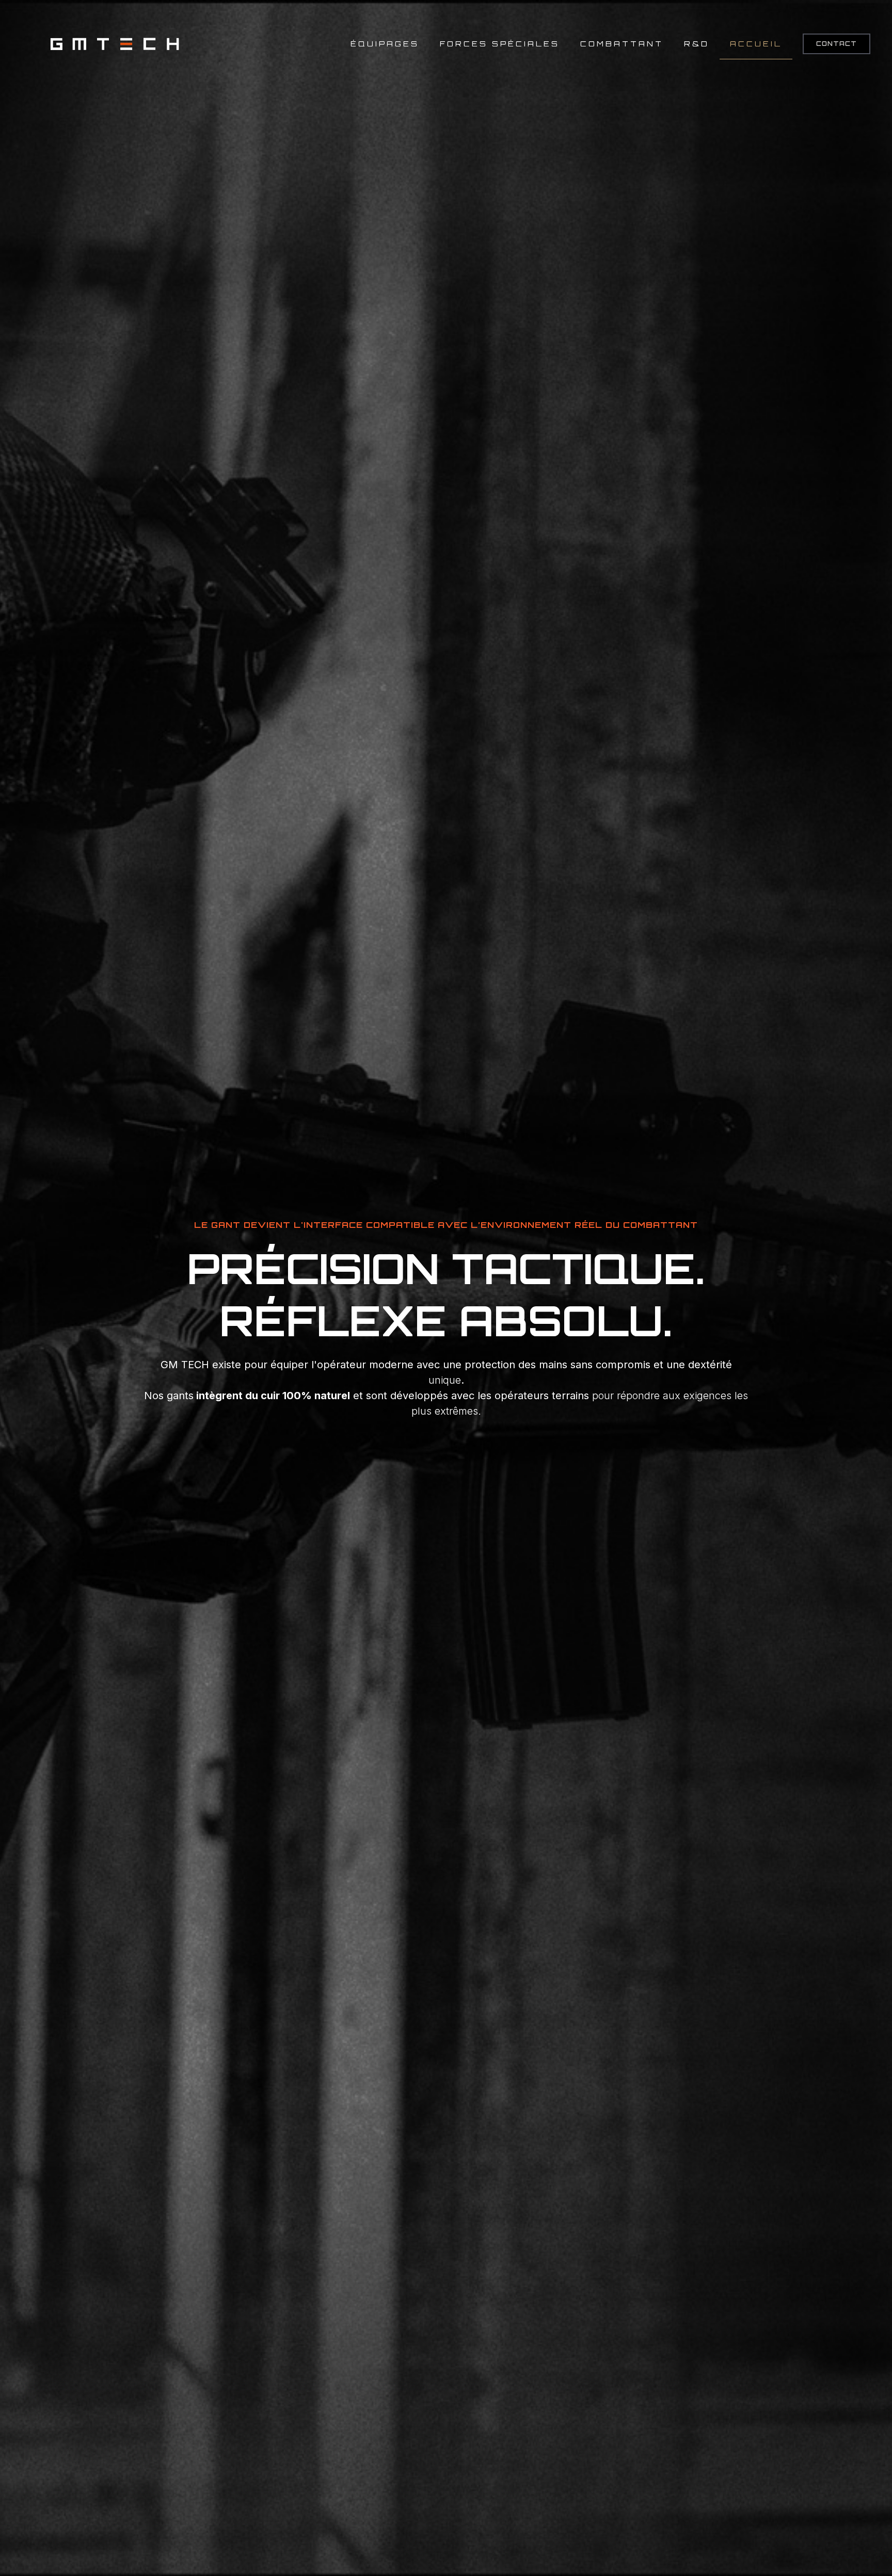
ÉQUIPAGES (385, 44)
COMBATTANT (622, 44)
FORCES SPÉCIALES (500, 44)
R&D (697, 44)
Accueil (756, 44)
